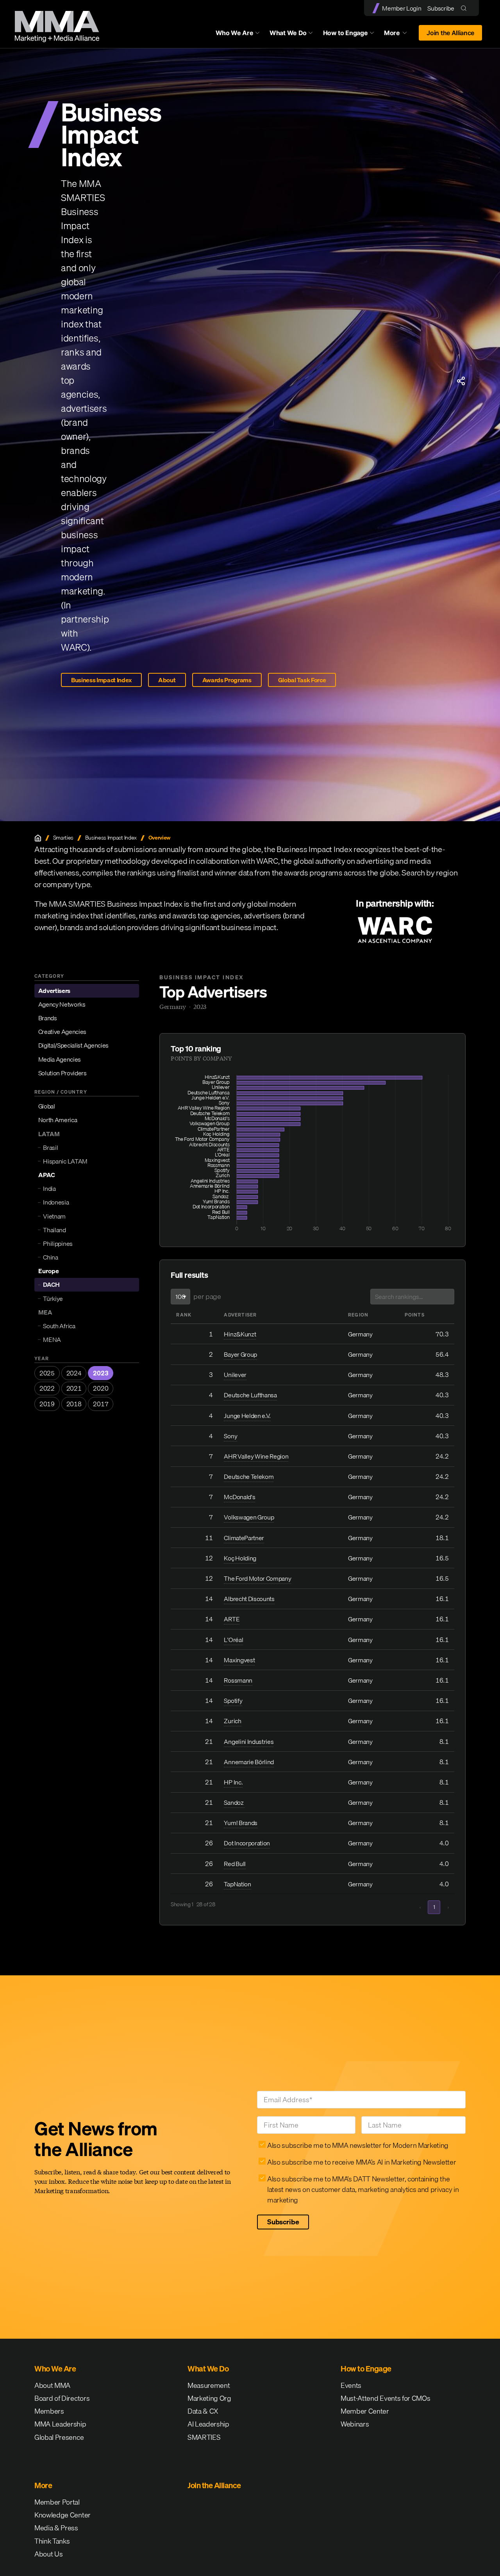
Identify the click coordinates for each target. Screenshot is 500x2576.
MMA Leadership (60, 2424)
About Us (48, 2554)
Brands (48, 1018)
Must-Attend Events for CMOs (385, 2398)
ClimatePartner (244, 1538)
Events (351, 2385)
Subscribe (441, 8)
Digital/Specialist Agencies (73, 1045)
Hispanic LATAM (65, 1161)
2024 (74, 1373)
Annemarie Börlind (249, 1762)
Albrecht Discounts (249, 1599)
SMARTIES (204, 2437)
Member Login (402, 8)
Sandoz (234, 1802)
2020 (101, 1388)
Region (358, 1315)
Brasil (50, 1147)
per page (207, 1296)
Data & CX (203, 2411)
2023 (101, 1373)
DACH (51, 1284)
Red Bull (235, 1864)
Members (49, 2411)
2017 (101, 1404)
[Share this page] (461, 381)
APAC (47, 1175)
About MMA (52, 2385)
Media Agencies (60, 1059)
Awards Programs (227, 680)
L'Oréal (233, 1640)
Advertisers (54, 991)
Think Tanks (52, 2541)
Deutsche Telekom (249, 1477)
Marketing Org (209, 2398)
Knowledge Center (62, 2515)
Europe (49, 1271)
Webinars (355, 2424)
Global (47, 1106)
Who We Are (235, 33)
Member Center (365, 2411)
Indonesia (56, 1202)
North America (58, 1120)
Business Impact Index (101, 680)
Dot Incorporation (247, 1843)
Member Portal (57, 2502)
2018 (74, 1404)
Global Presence (59, 2437)
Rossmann (238, 1680)
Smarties (63, 838)
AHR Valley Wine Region (256, 1456)
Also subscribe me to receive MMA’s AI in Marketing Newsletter (362, 2162)
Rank (184, 1315)
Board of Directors (62, 2398)
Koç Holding (240, 1558)
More (399, 35)
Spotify (233, 1701)
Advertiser (240, 1315)
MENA (52, 1340)
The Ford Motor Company (257, 1578)
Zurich (232, 1721)
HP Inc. (233, 1782)
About (167, 680)
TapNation (237, 1884)
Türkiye (53, 1298)
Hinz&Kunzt (240, 1334)
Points (415, 1315)
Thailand (54, 1230)
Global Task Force (302, 680)
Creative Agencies (62, 1032)
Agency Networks (62, 1004)
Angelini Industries (249, 1742)
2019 (47, 1404)
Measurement (209, 2385)
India (49, 1188)
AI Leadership (208, 2424)
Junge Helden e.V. (247, 1416)
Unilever (235, 1375)
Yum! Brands (240, 1823)
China (50, 1257)
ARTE (232, 1619)
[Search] (465, 8)
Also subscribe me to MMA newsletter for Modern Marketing (358, 2145)
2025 (47, 1373)
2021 (74, 1388)
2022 (47, 1388)
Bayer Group (240, 1354)
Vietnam (54, 1216)
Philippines (58, 1244)
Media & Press (56, 2528)
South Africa (59, 1326)
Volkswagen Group (249, 1517)
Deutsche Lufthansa (250, 1395)
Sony (230, 1436)
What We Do (288, 33)
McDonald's (239, 1497)
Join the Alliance (450, 33)
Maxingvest (239, 1660)
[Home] (38, 838)
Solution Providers (62, 1073)
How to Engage (346, 33)
